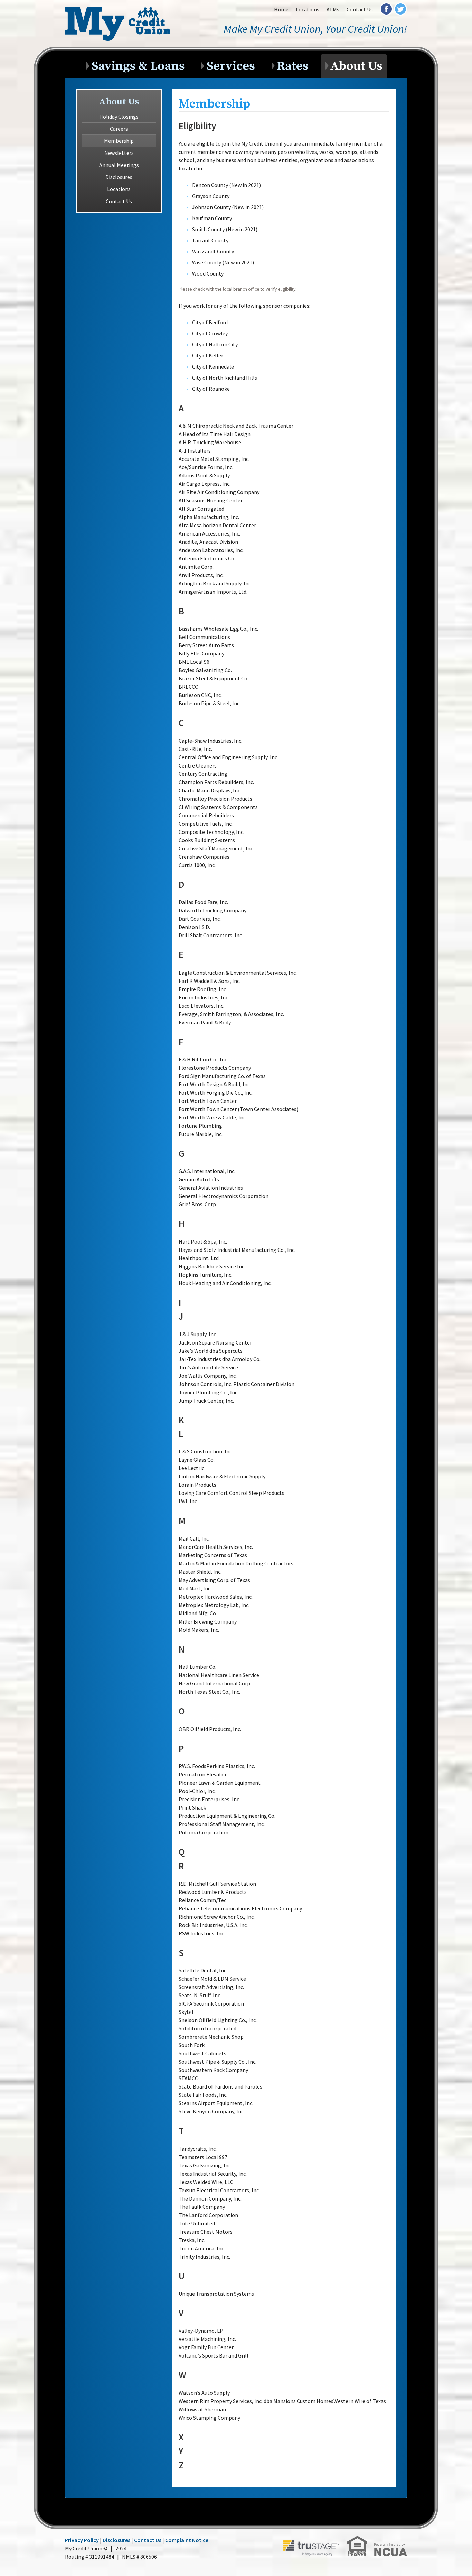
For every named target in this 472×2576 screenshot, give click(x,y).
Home (281, 9)
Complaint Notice (187, 2540)
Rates (294, 64)
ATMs (333, 9)
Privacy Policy (82, 2540)
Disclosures (119, 177)
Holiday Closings (119, 117)
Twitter (400, 9)
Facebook (386, 9)
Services (232, 64)
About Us (356, 64)
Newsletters (119, 153)
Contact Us (360, 9)
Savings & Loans (139, 64)
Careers (119, 129)
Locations (308, 9)
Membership (119, 141)
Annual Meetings (119, 165)
